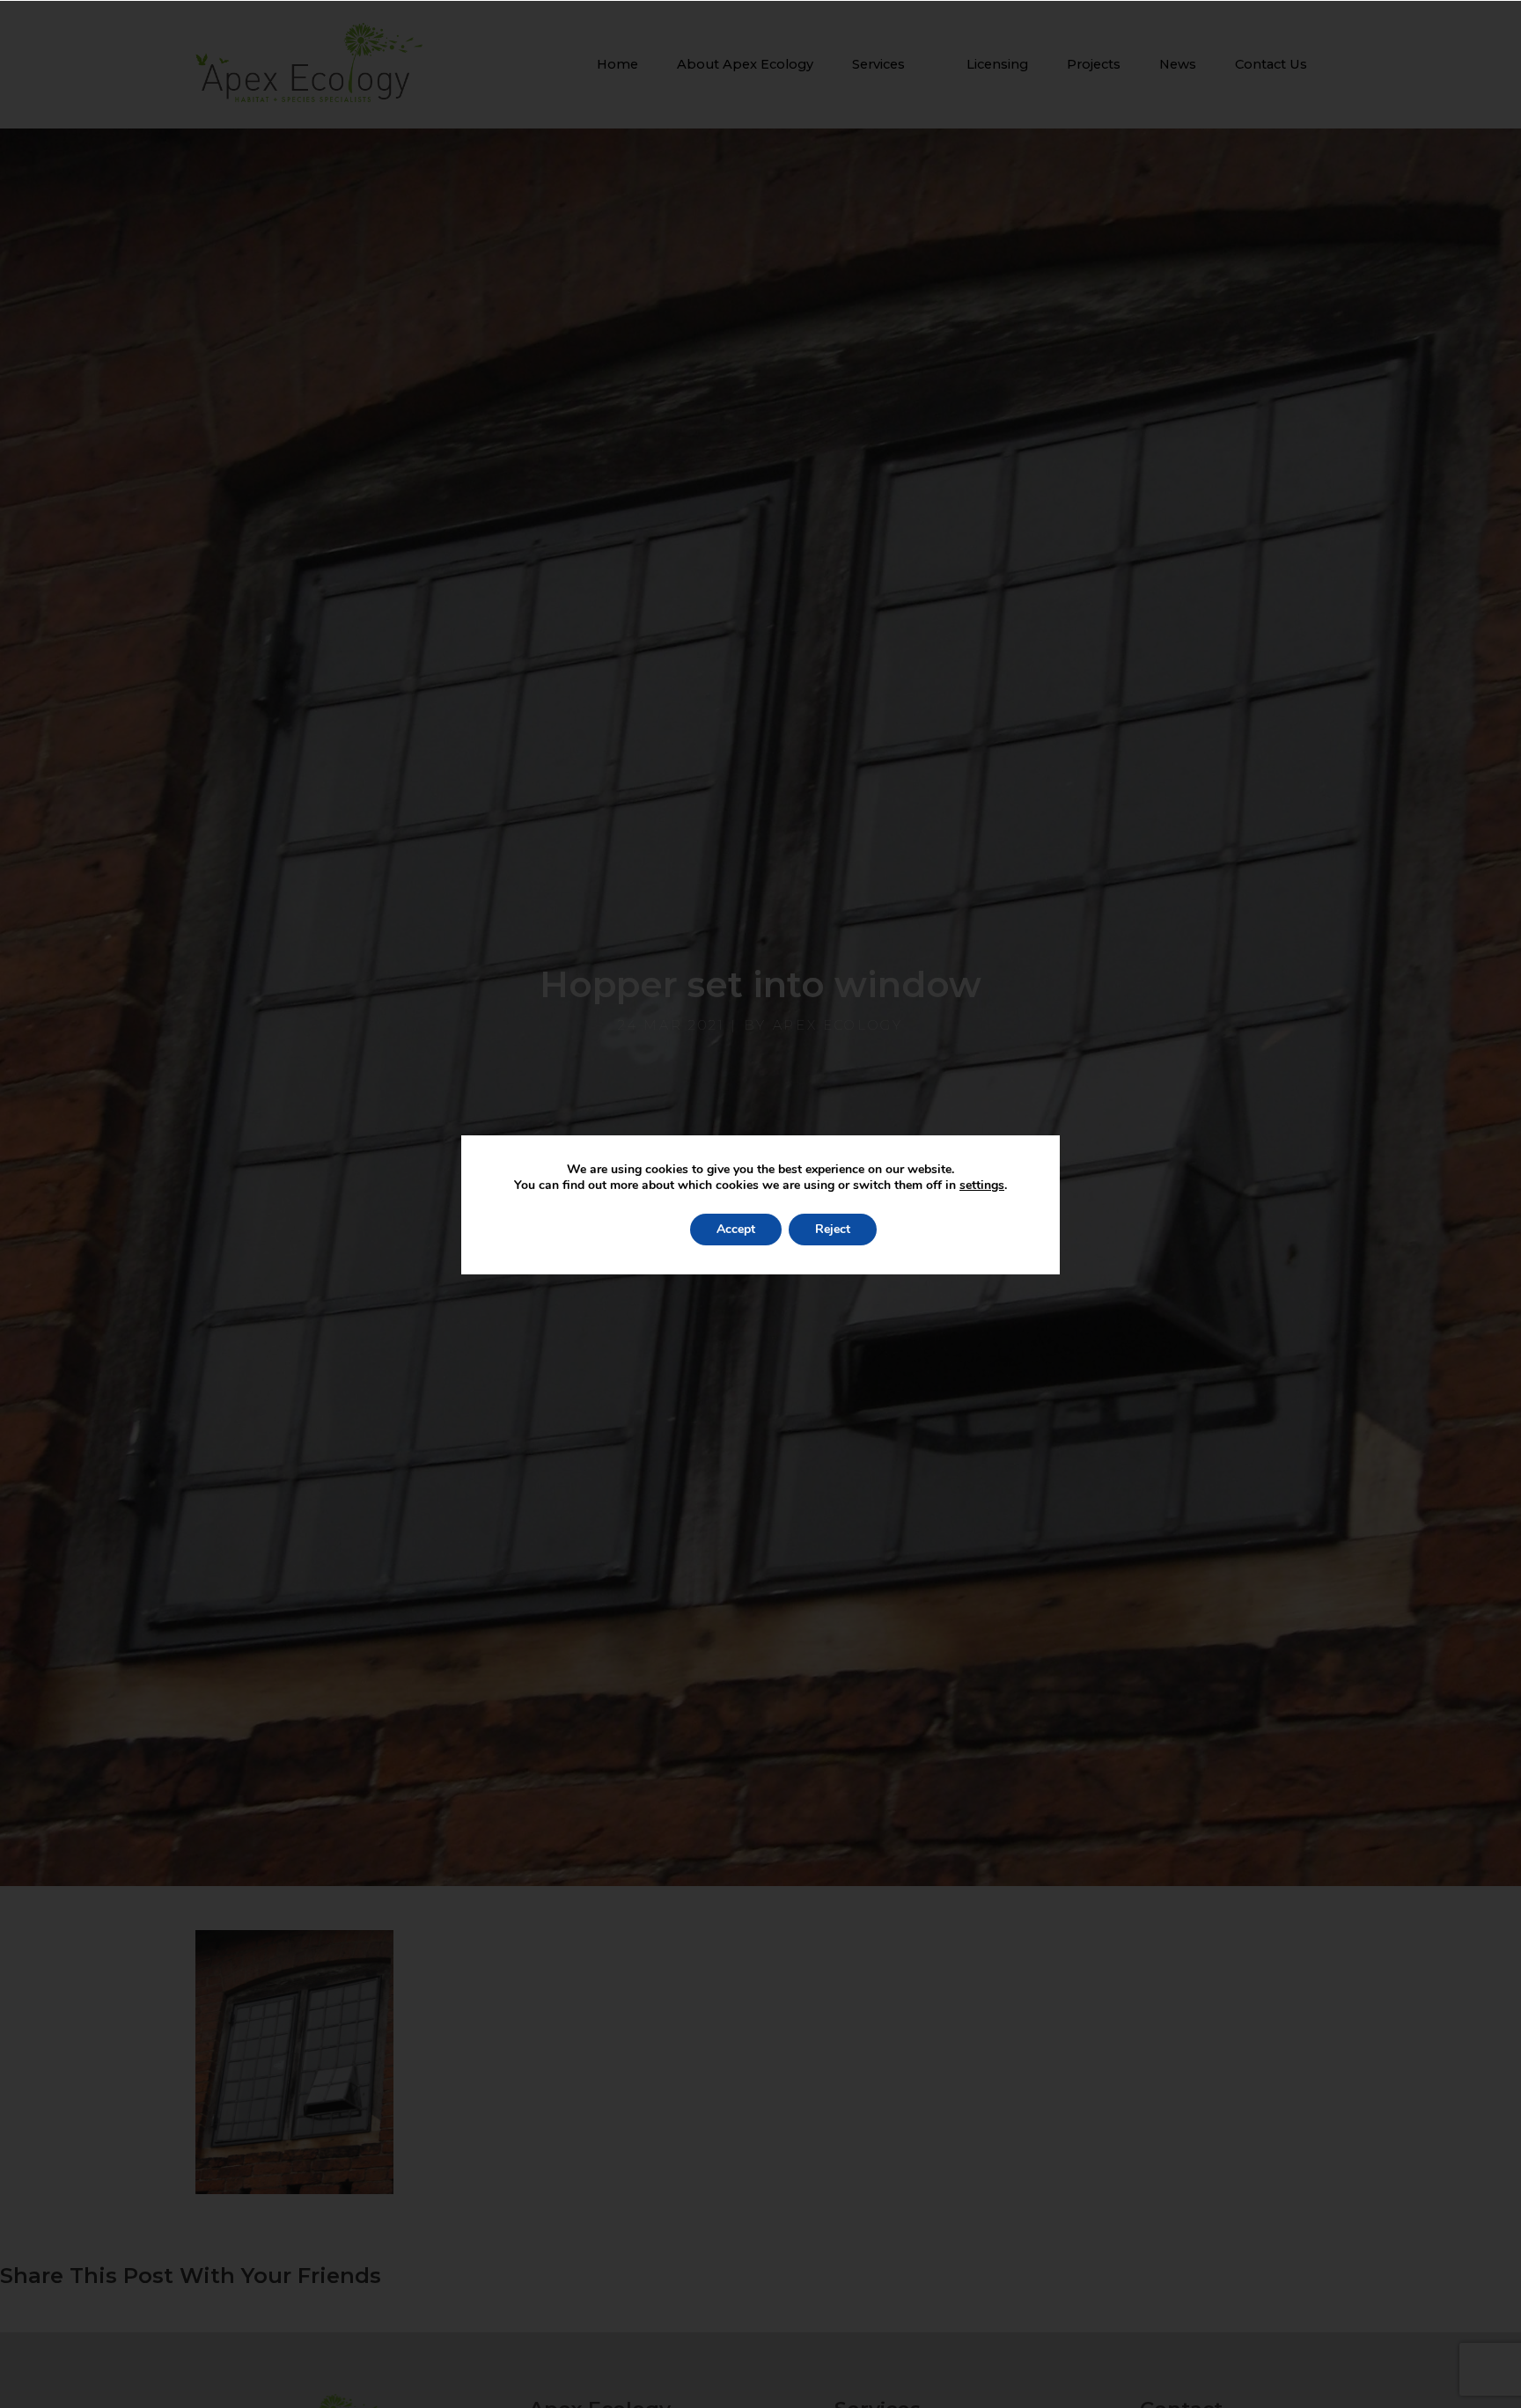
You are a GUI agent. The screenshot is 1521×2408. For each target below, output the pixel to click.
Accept (736, 1229)
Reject (833, 1229)
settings (982, 1186)
